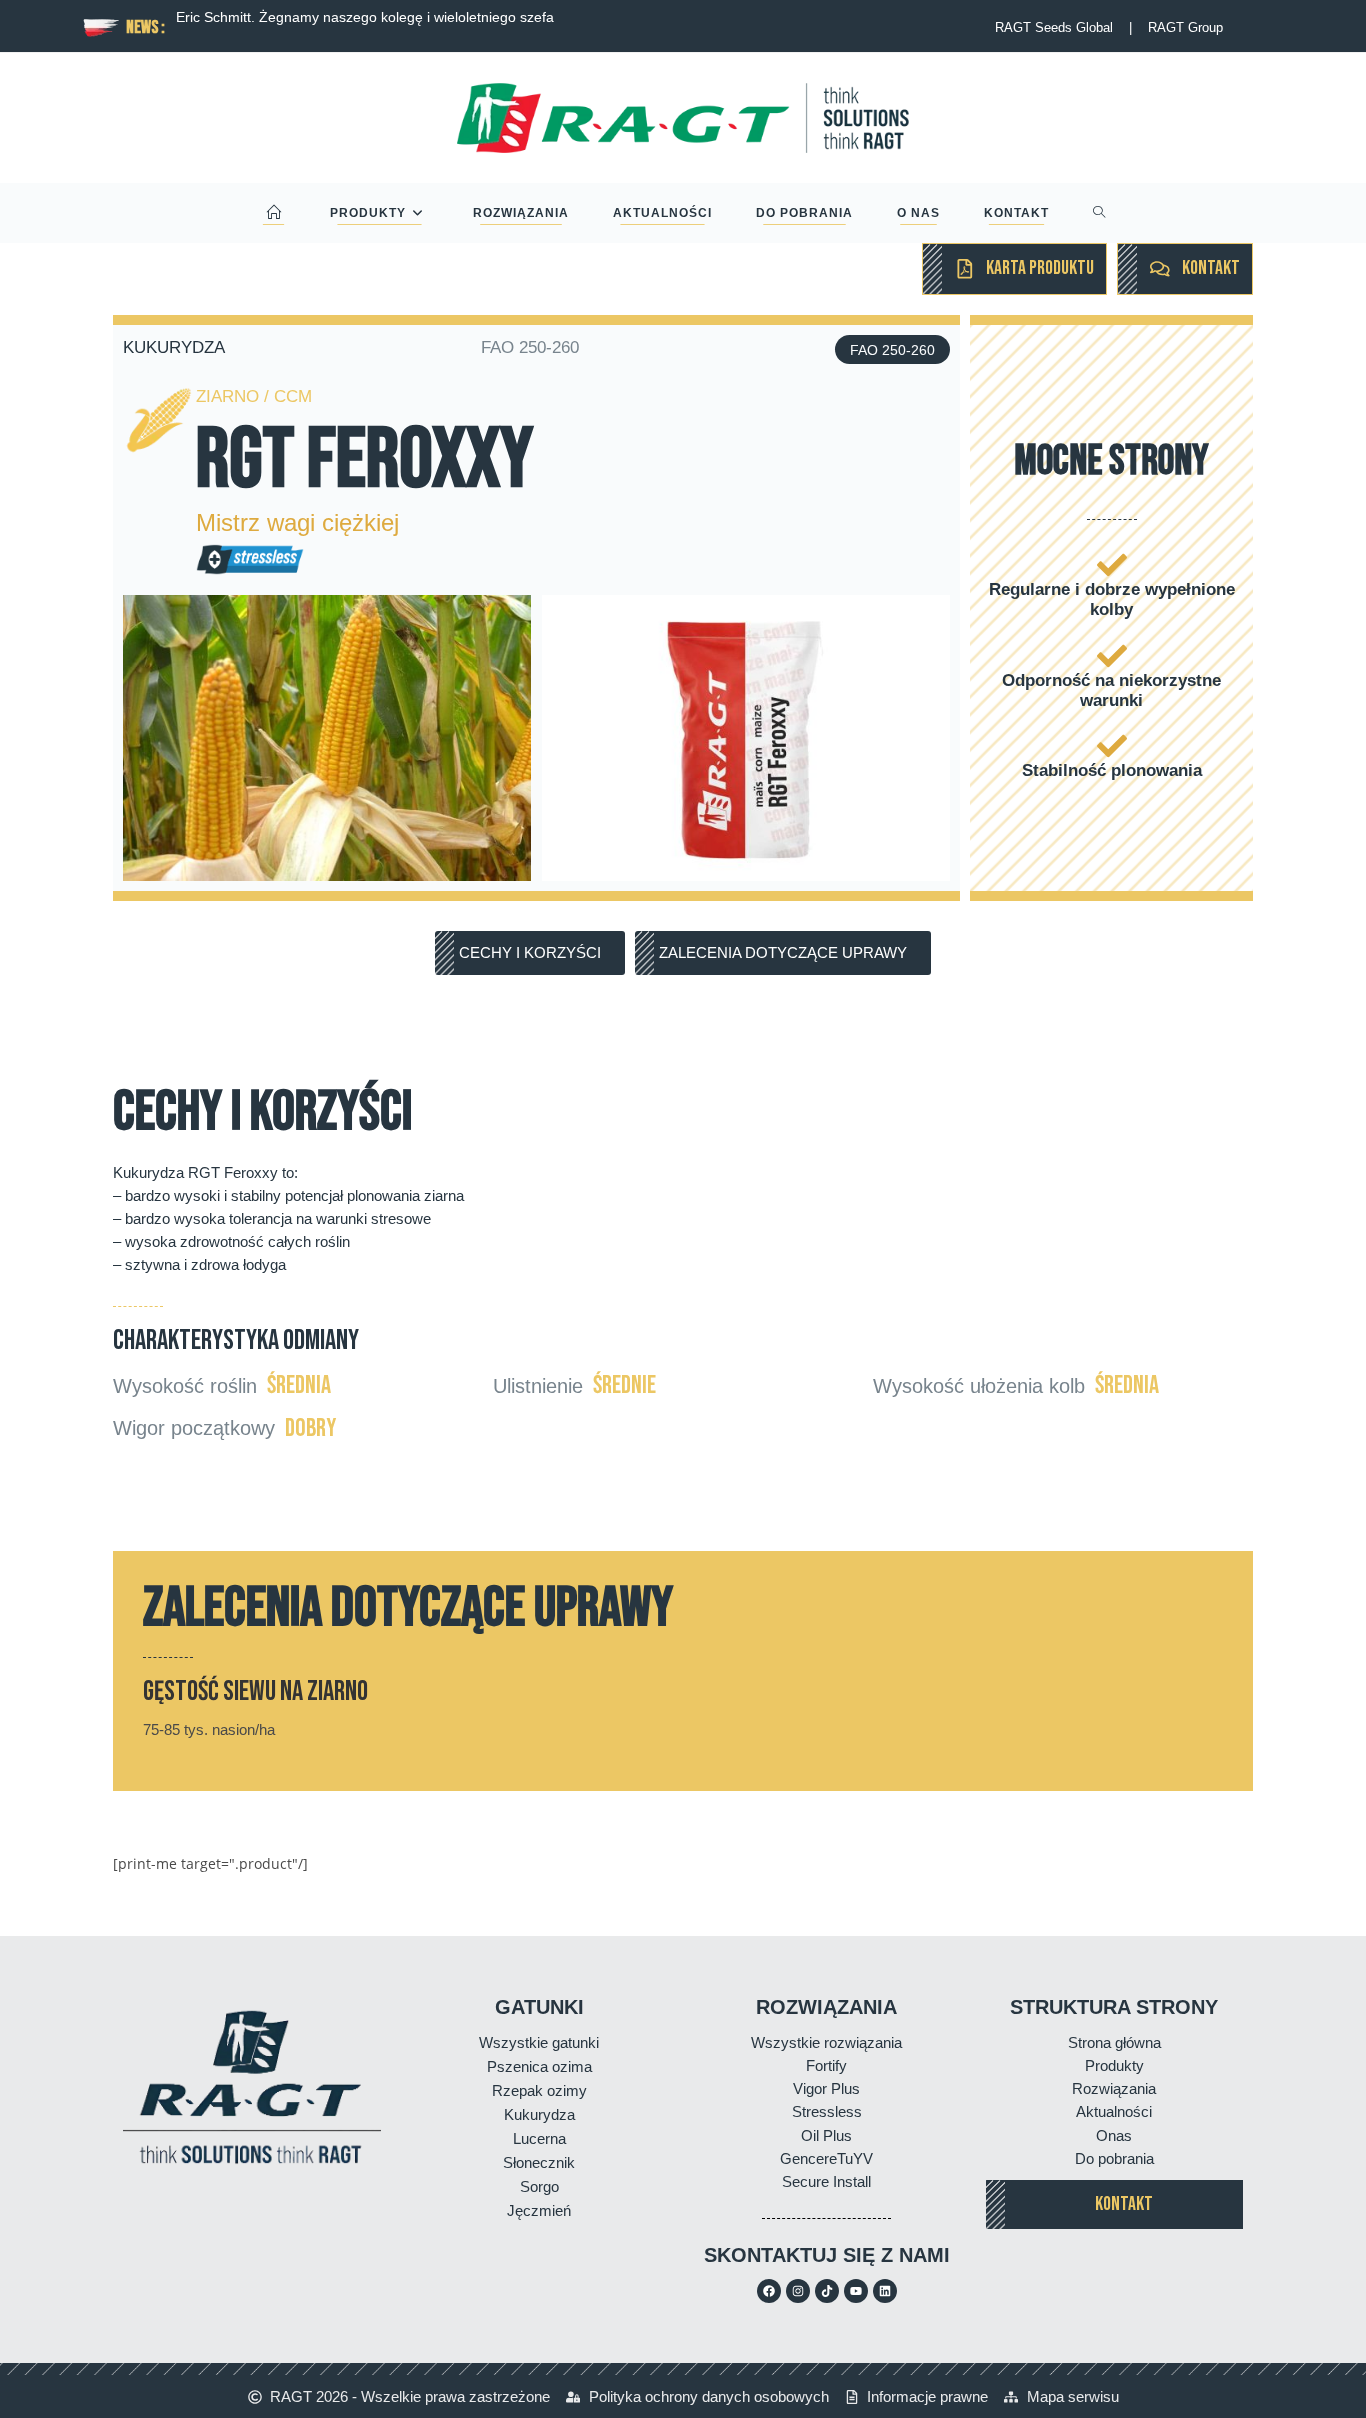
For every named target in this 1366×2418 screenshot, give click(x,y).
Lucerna (539, 2138)
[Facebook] (769, 2291)
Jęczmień (539, 2210)
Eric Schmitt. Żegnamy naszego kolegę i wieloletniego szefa (365, 17)
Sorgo (539, 2186)
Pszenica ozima (539, 2066)
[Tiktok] (827, 2291)
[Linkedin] (885, 2291)
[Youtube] (856, 2291)
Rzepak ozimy (539, 2090)
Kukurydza (539, 2114)
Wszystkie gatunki (539, 2042)
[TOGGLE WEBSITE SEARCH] (1099, 213)
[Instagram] (798, 2291)
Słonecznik (539, 2162)
